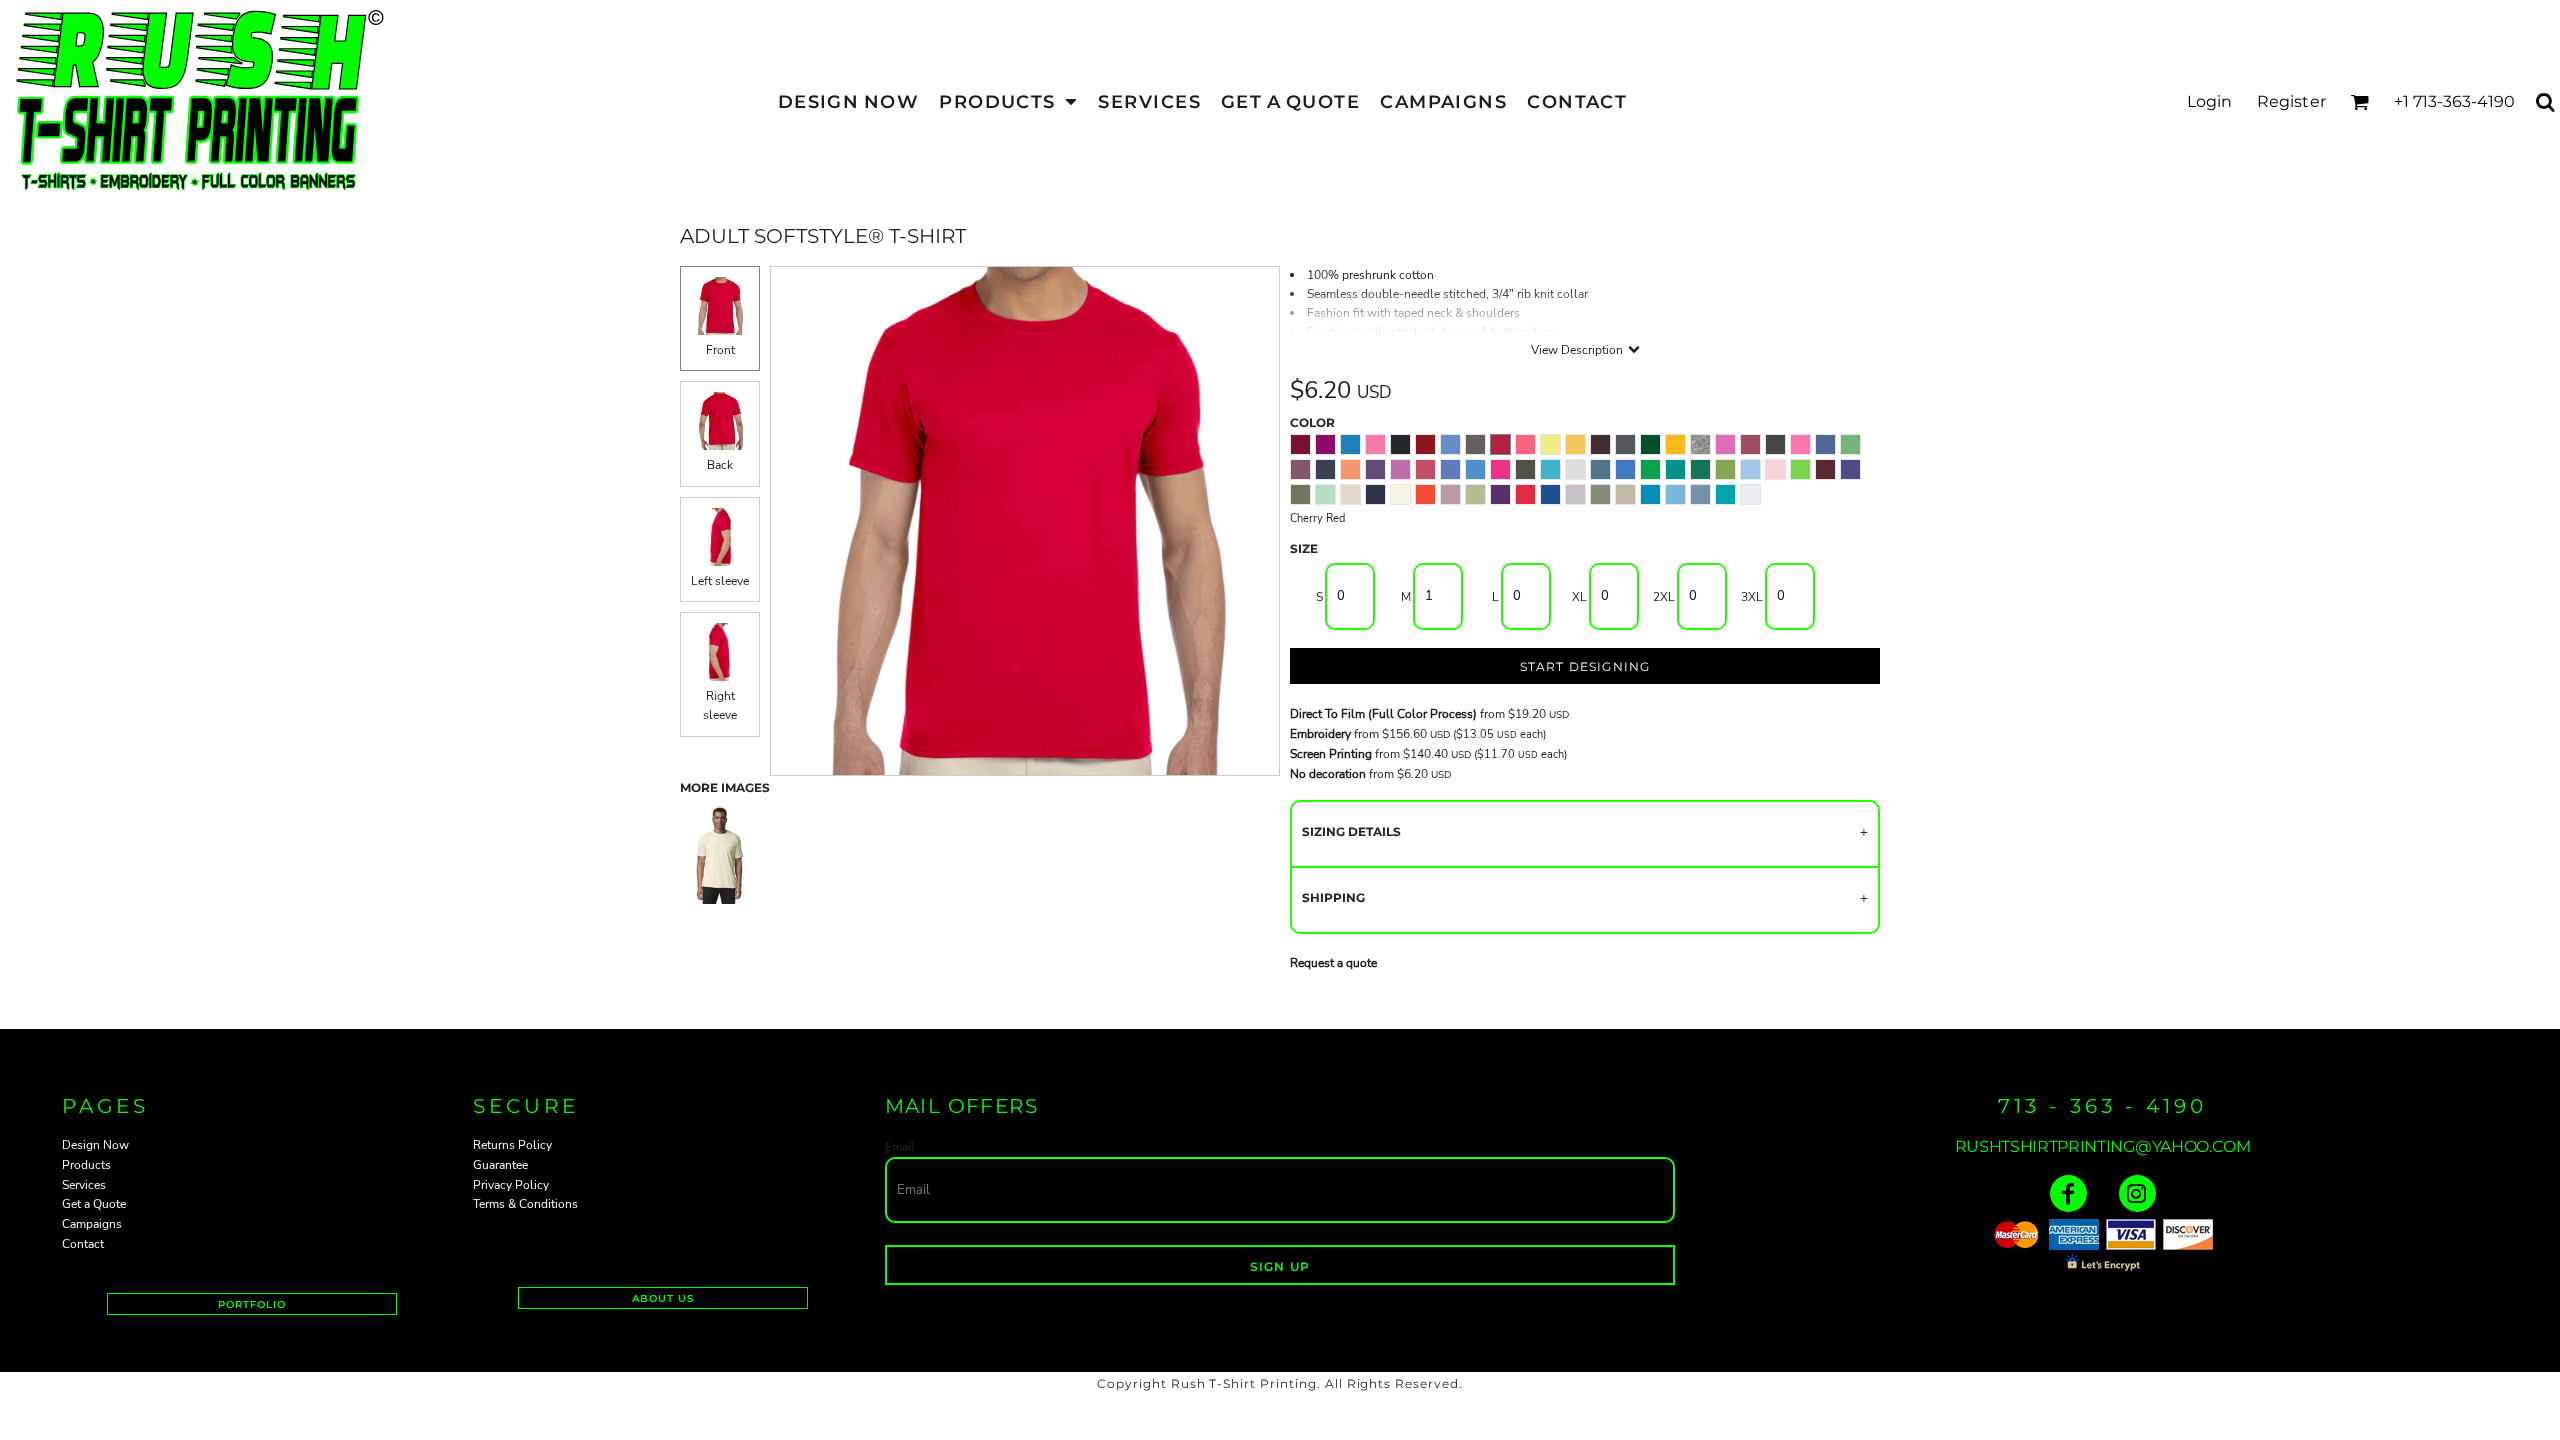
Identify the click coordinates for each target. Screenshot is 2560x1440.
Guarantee (500, 1165)
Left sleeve (720, 581)
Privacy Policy (511, 1185)
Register (2291, 101)
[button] (1008, 101)
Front (720, 350)
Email (900, 1147)
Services (84, 1185)
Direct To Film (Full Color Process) (1383, 714)
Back (720, 465)
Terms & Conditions (525, 1204)
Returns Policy (512, 1145)
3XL (1752, 597)
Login (2210, 101)
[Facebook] (2068, 1193)
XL (1579, 597)
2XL (1664, 597)
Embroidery (1320, 734)
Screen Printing (1331, 754)
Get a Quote (94, 1204)
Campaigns (92, 1224)
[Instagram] (2137, 1193)
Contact (83, 1244)
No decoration (1328, 774)
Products (86, 1165)
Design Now (95, 1145)
